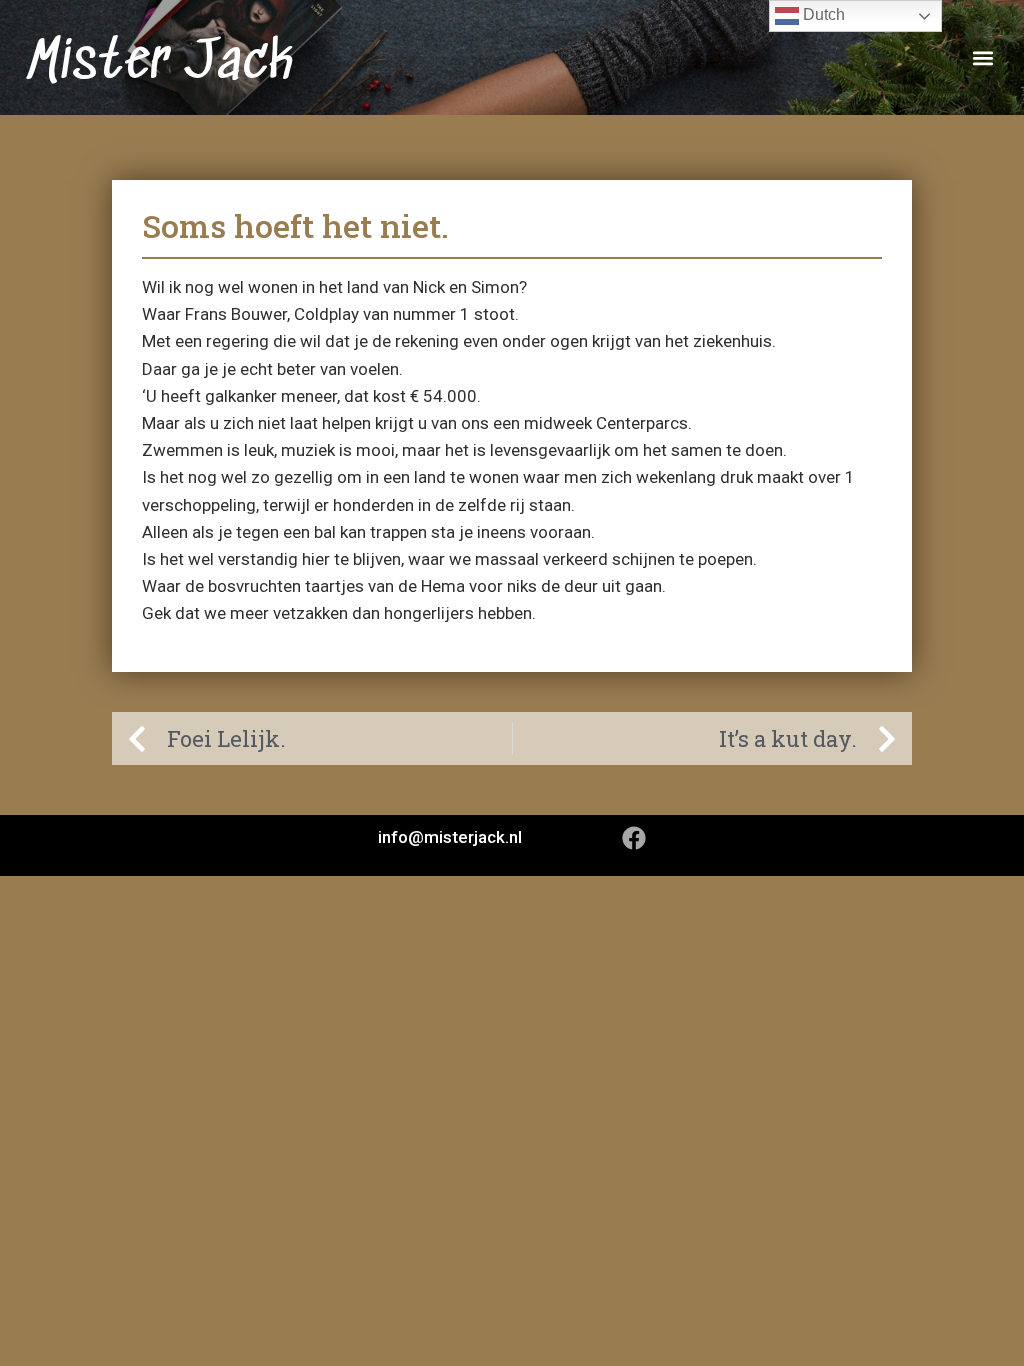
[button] (982, 57)
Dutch (822, 14)
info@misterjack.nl (450, 837)
